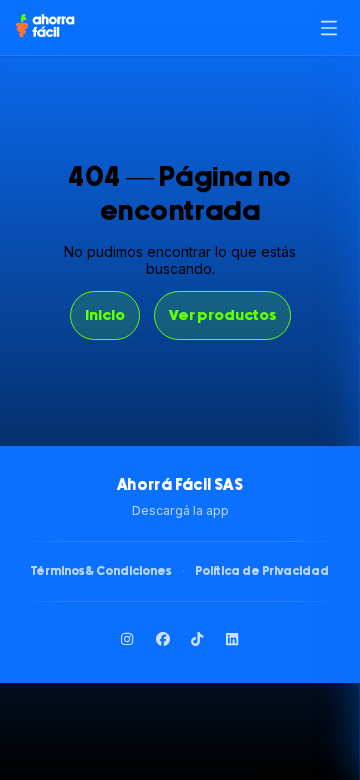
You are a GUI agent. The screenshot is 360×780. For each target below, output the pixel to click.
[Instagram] (128, 639)
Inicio (105, 315)
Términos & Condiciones (101, 571)
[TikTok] (198, 639)
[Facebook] (163, 639)
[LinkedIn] (233, 639)
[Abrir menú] (328, 27)
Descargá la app (180, 510)
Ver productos (222, 315)
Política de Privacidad (262, 571)
